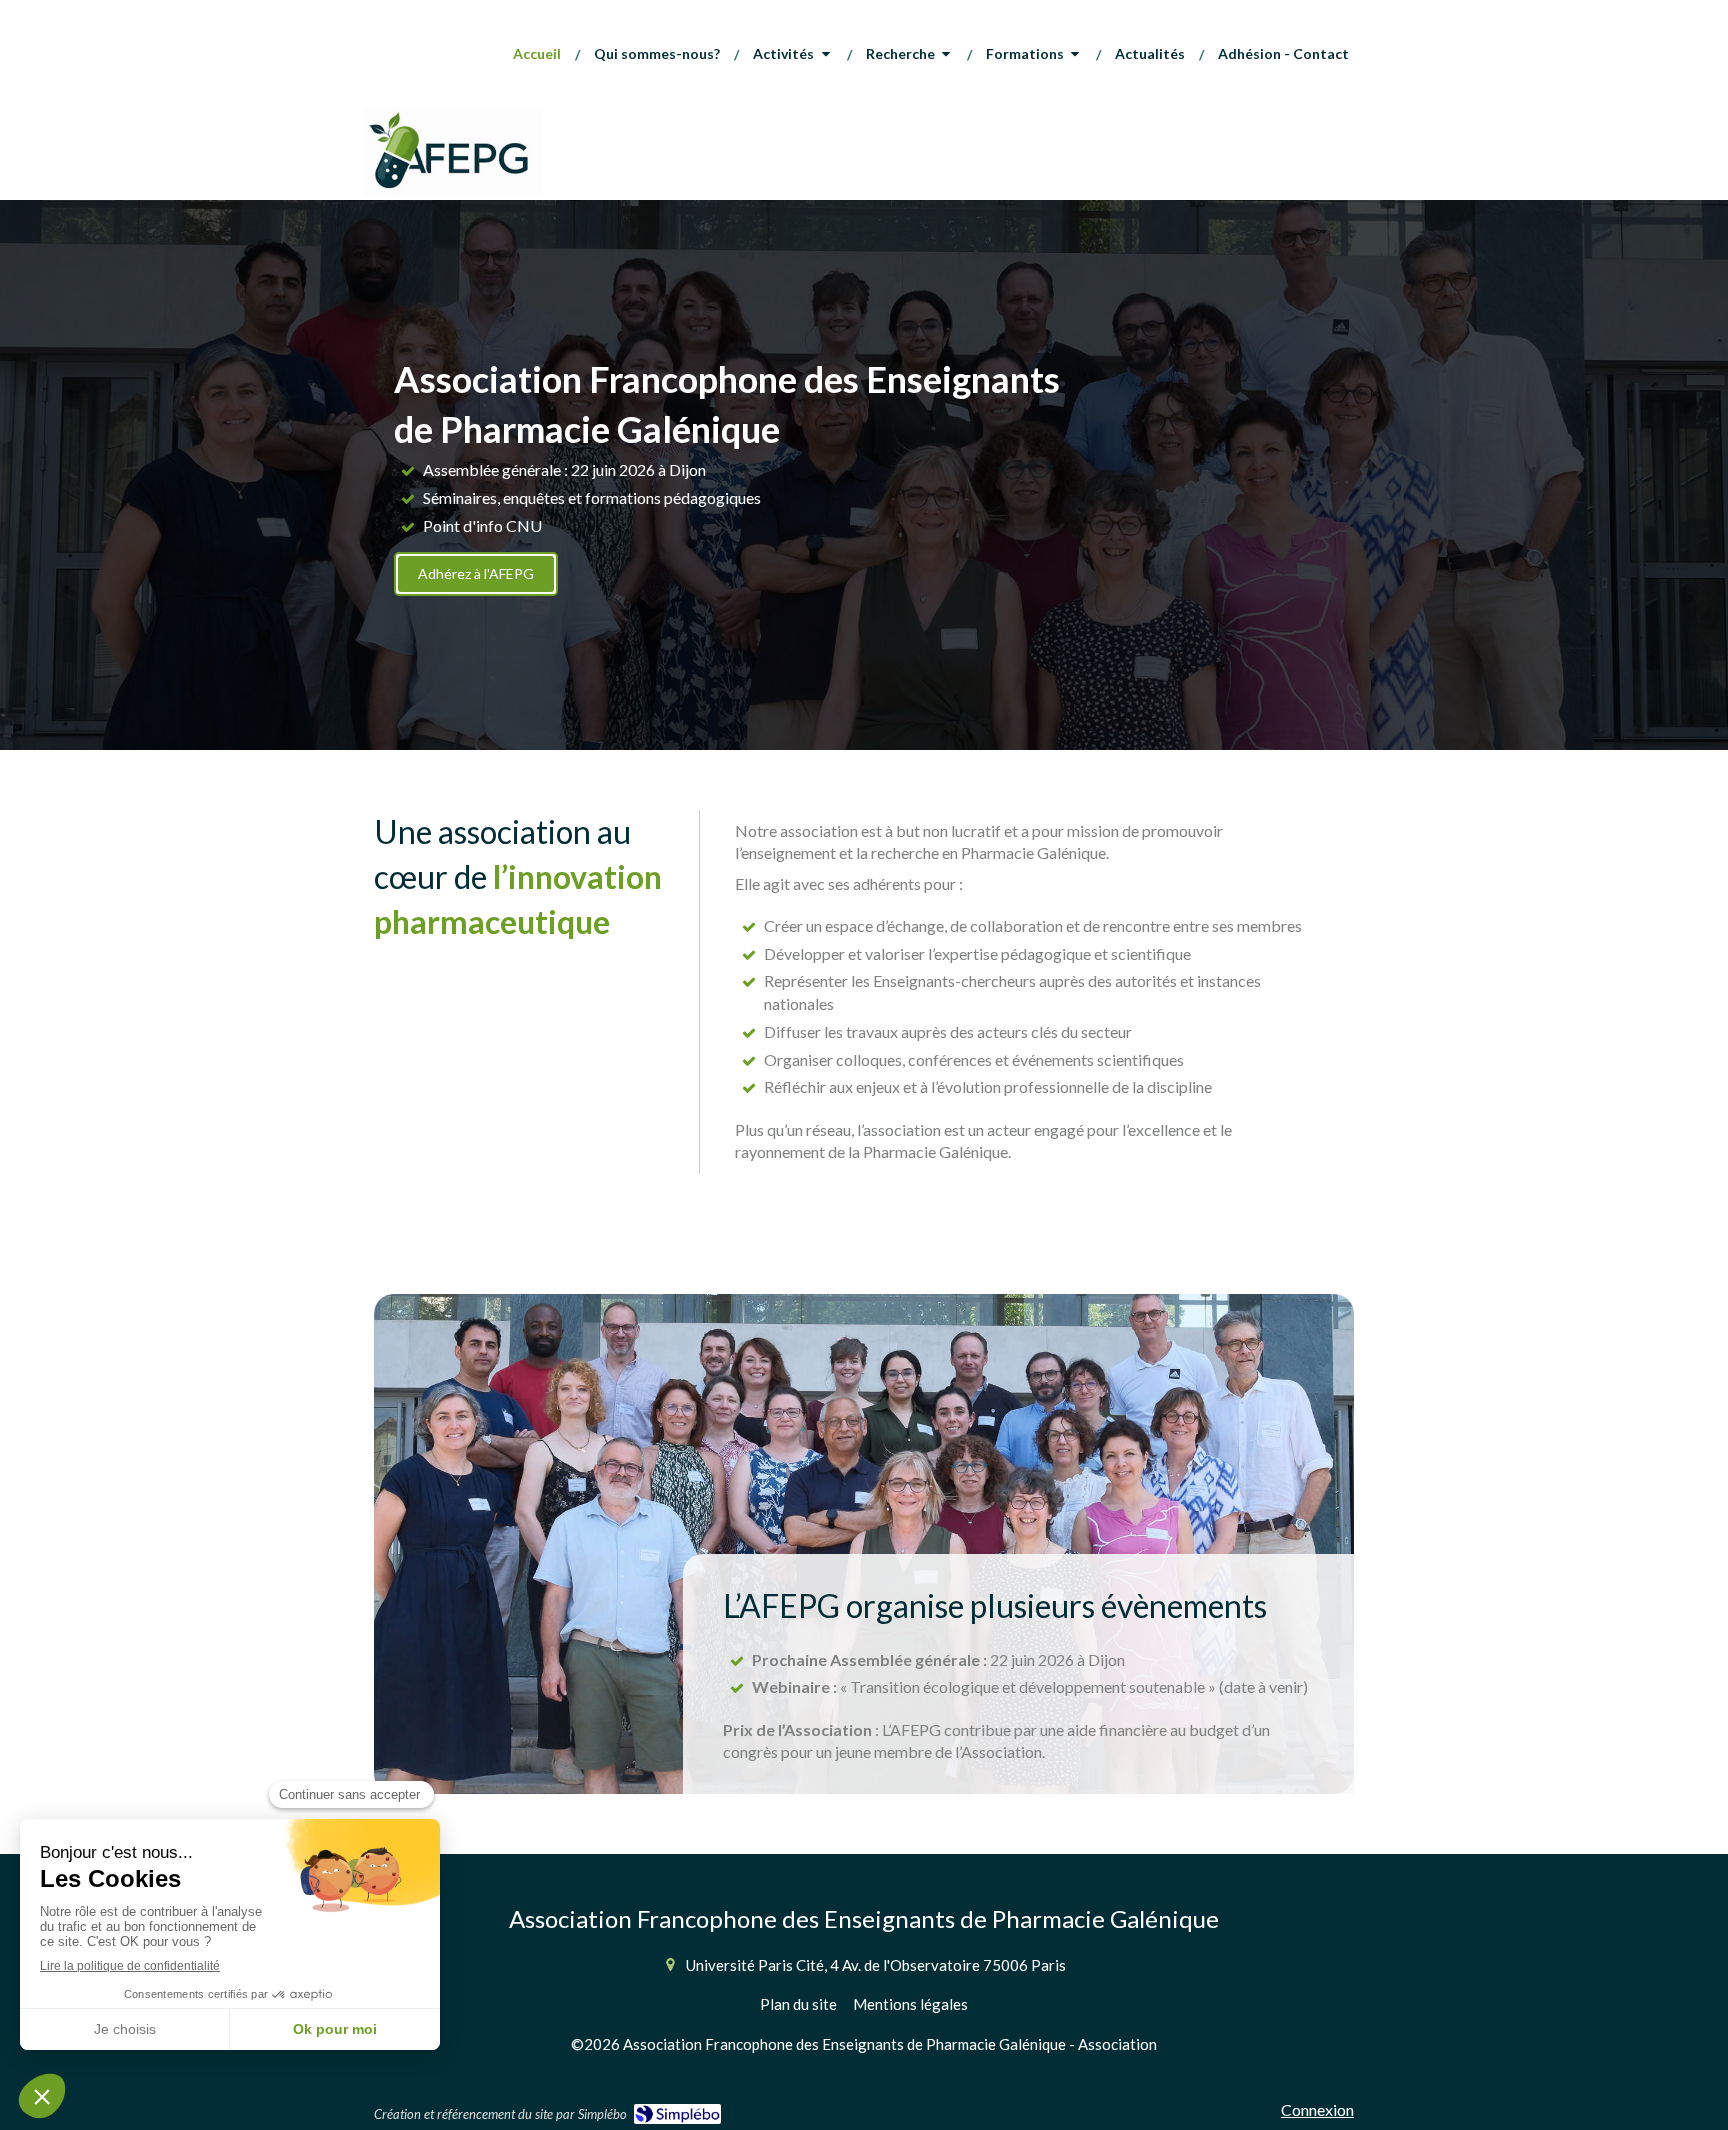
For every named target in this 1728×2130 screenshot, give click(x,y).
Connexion (1317, 2109)
